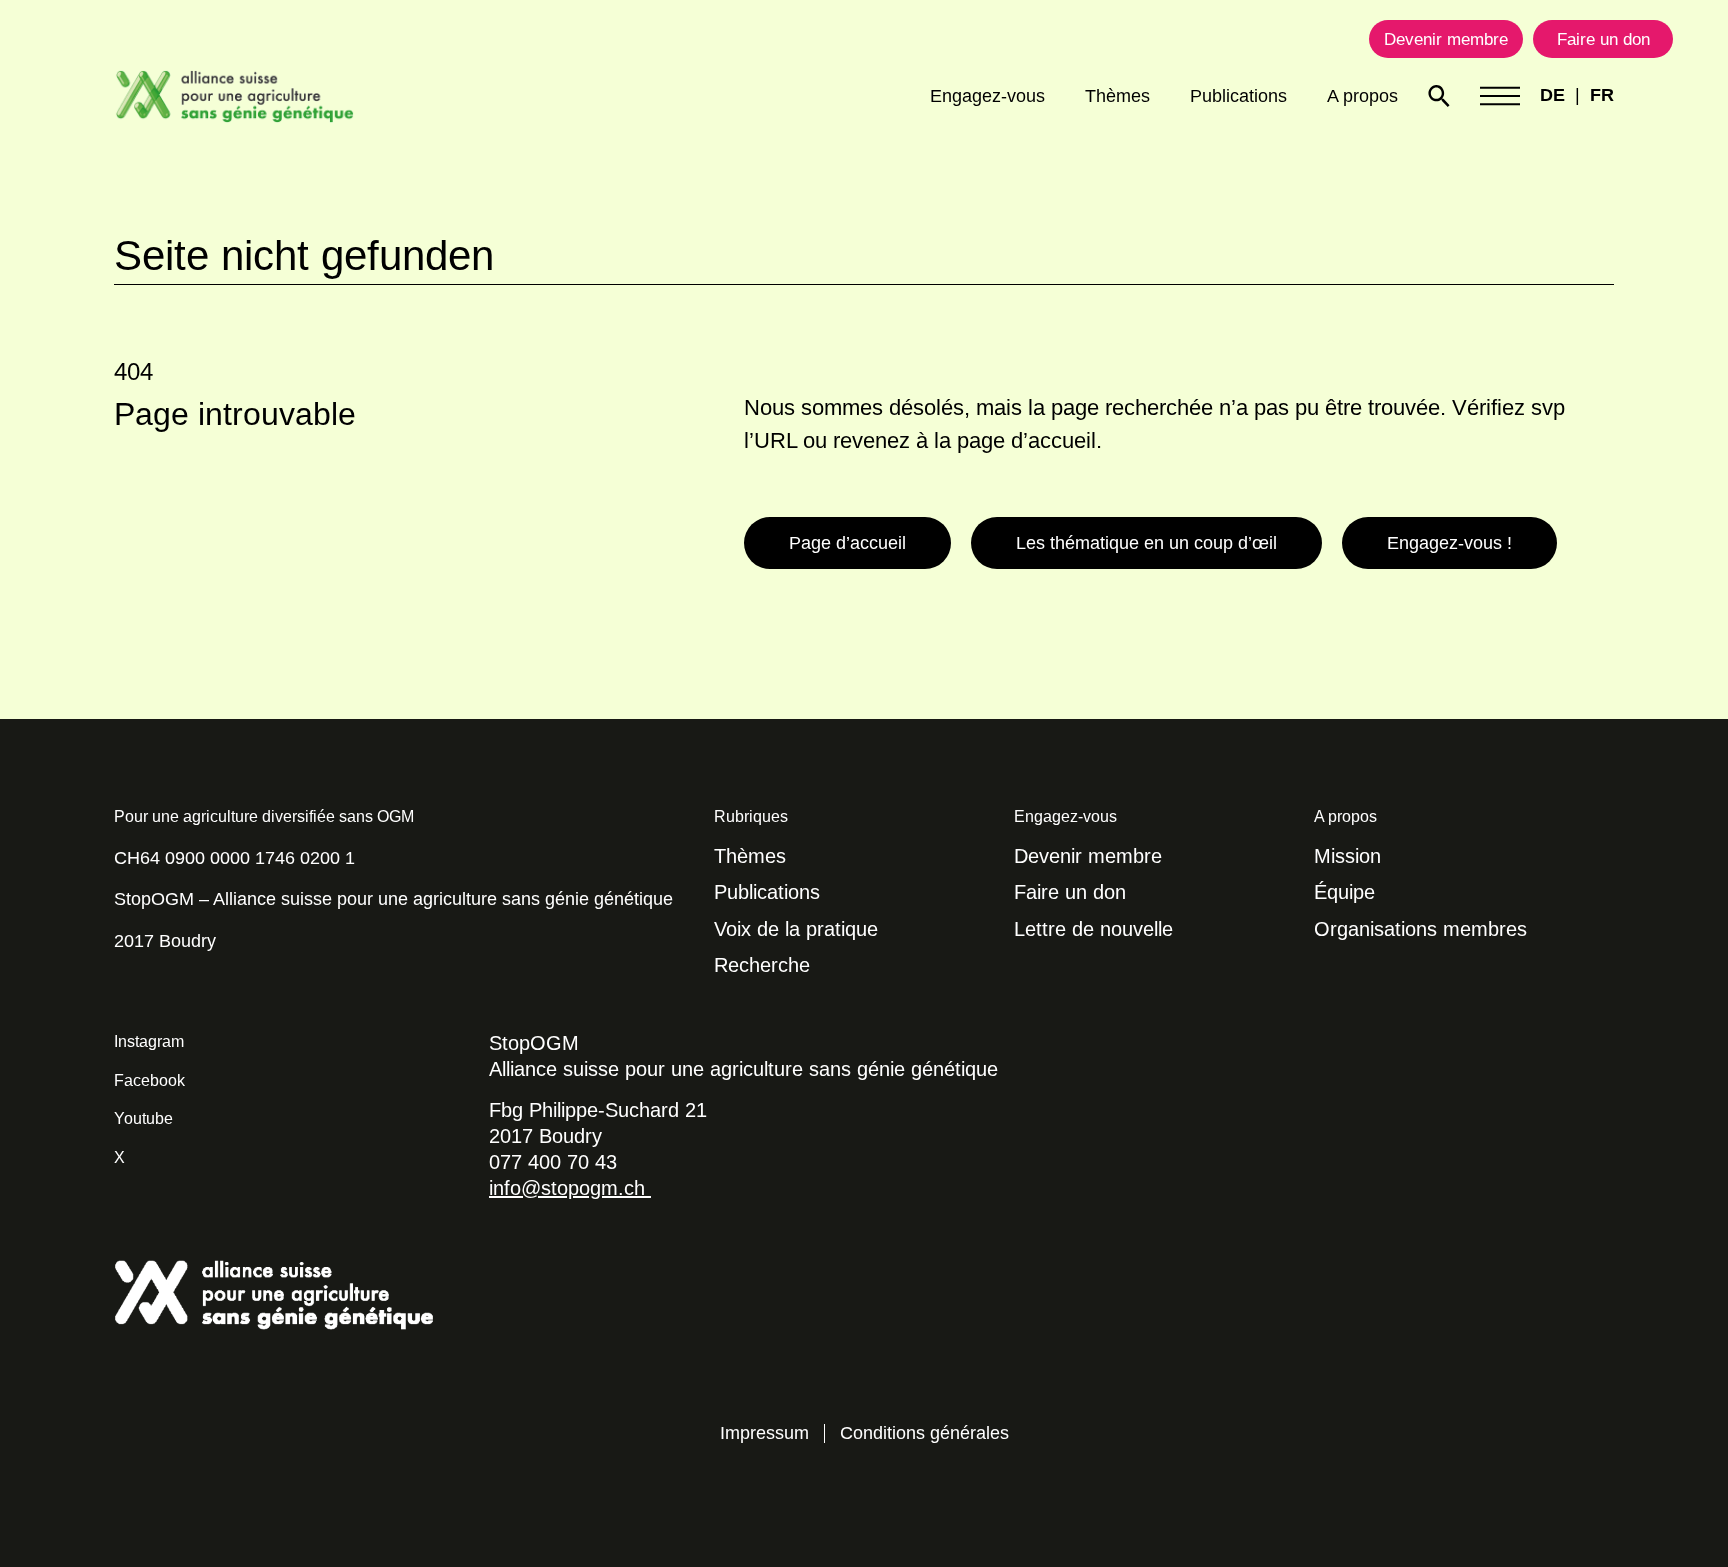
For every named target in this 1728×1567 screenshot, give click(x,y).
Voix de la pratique (796, 929)
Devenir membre (1088, 856)
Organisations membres (1420, 929)
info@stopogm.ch (570, 1188)
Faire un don (1070, 892)
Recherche (762, 965)
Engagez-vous (987, 96)
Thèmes (1117, 96)
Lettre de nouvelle (1093, 929)
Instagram (149, 1041)
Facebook (149, 1080)
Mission (1347, 856)
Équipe (1344, 892)
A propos (1362, 96)
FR (1602, 95)
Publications (1238, 96)
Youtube (143, 1118)
